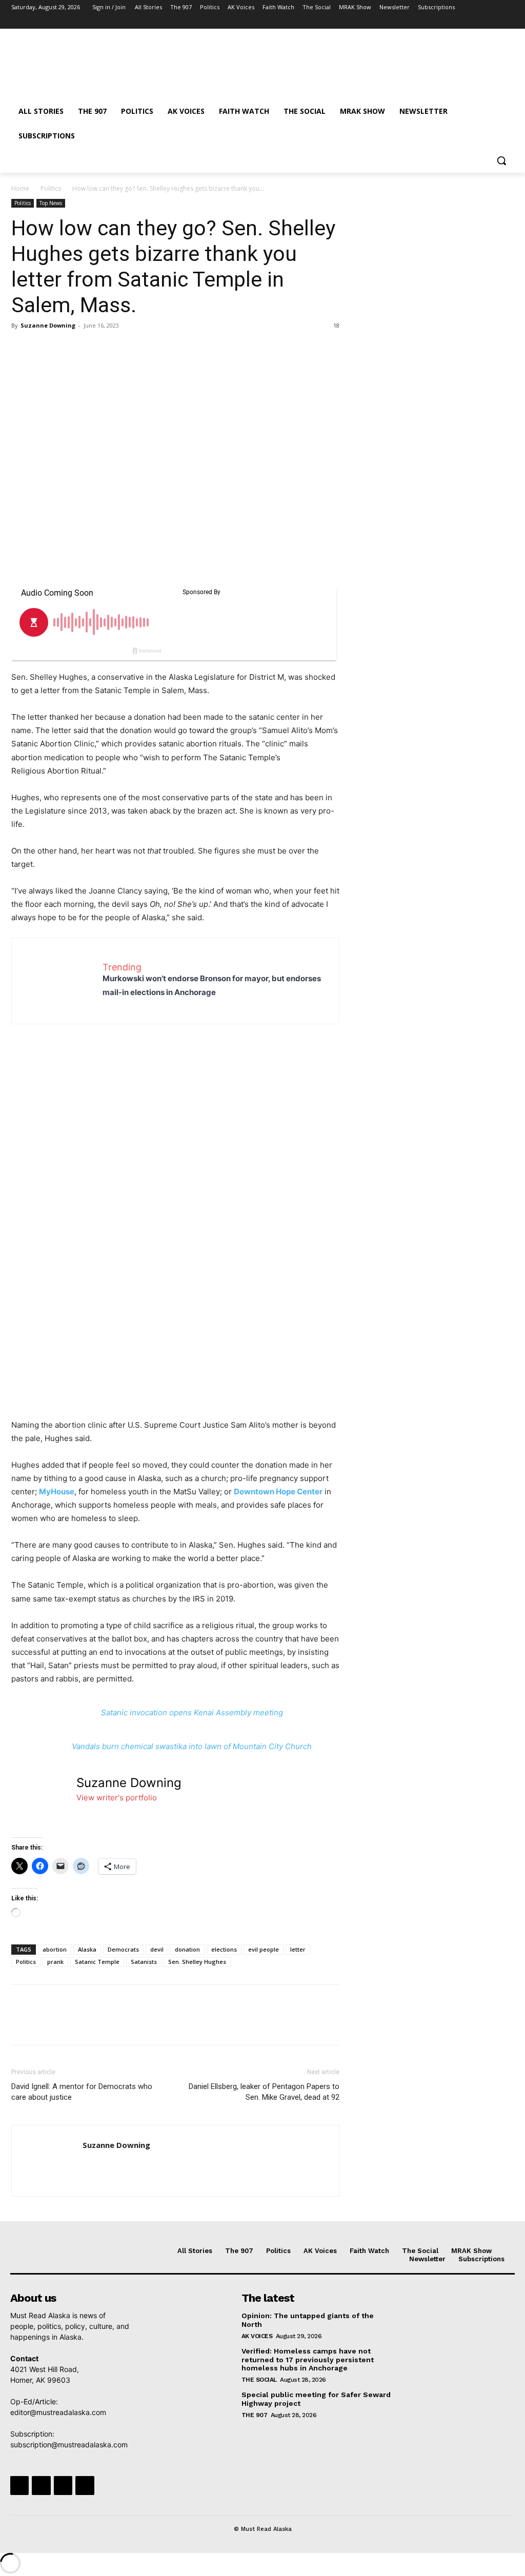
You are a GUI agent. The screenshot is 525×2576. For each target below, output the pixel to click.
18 (336, 325)
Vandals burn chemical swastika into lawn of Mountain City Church (192, 1746)
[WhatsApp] (92, 349)
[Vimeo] (493, 22)
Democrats (123, 1949)
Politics (51, 188)
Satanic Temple (97, 1962)
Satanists (144, 1962)
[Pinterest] (69, 349)
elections (224, 1949)
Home (20, 188)
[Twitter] (480, 22)
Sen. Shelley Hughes (197, 1962)
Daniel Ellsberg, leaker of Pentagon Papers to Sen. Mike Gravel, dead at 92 (264, 2092)
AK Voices (257, 2336)
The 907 (255, 2415)
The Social (259, 2380)
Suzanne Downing (48, 325)
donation (187, 1949)
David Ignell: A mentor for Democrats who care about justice (82, 2092)
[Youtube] (508, 22)
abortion (55, 1949)
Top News (51, 203)
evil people (264, 1949)
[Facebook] (451, 22)
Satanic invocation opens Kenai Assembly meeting (192, 1712)
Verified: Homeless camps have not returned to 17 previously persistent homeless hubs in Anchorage (308, 2360)
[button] (501, 160)
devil (157, 1949)
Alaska (87, 1949)
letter (298, 1949)
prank (55, 1962)
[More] (116, 349)
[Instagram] (465, 22)
